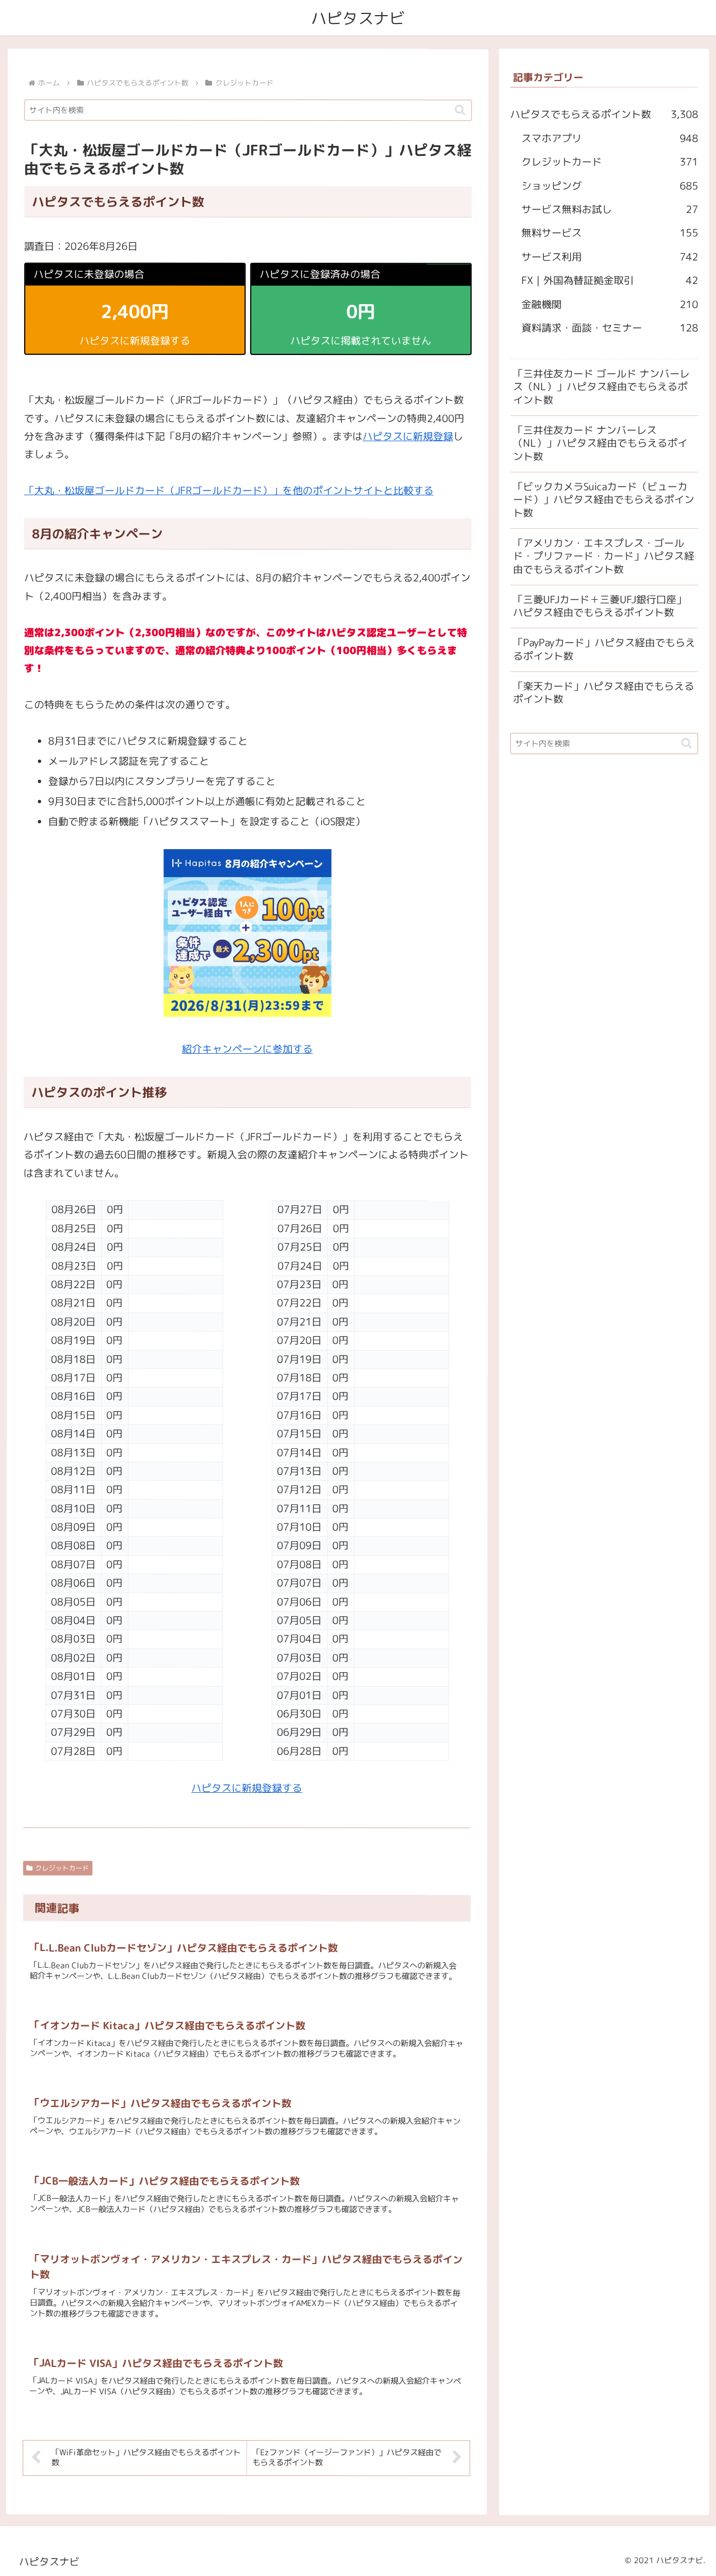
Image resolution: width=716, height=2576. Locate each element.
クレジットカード (62, 1868)
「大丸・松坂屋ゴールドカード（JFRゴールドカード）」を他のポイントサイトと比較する (229, 491)
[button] (460, 110)
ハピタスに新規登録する (247, 1788)
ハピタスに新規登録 (408, 436)
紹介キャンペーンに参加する (247, 1050)
